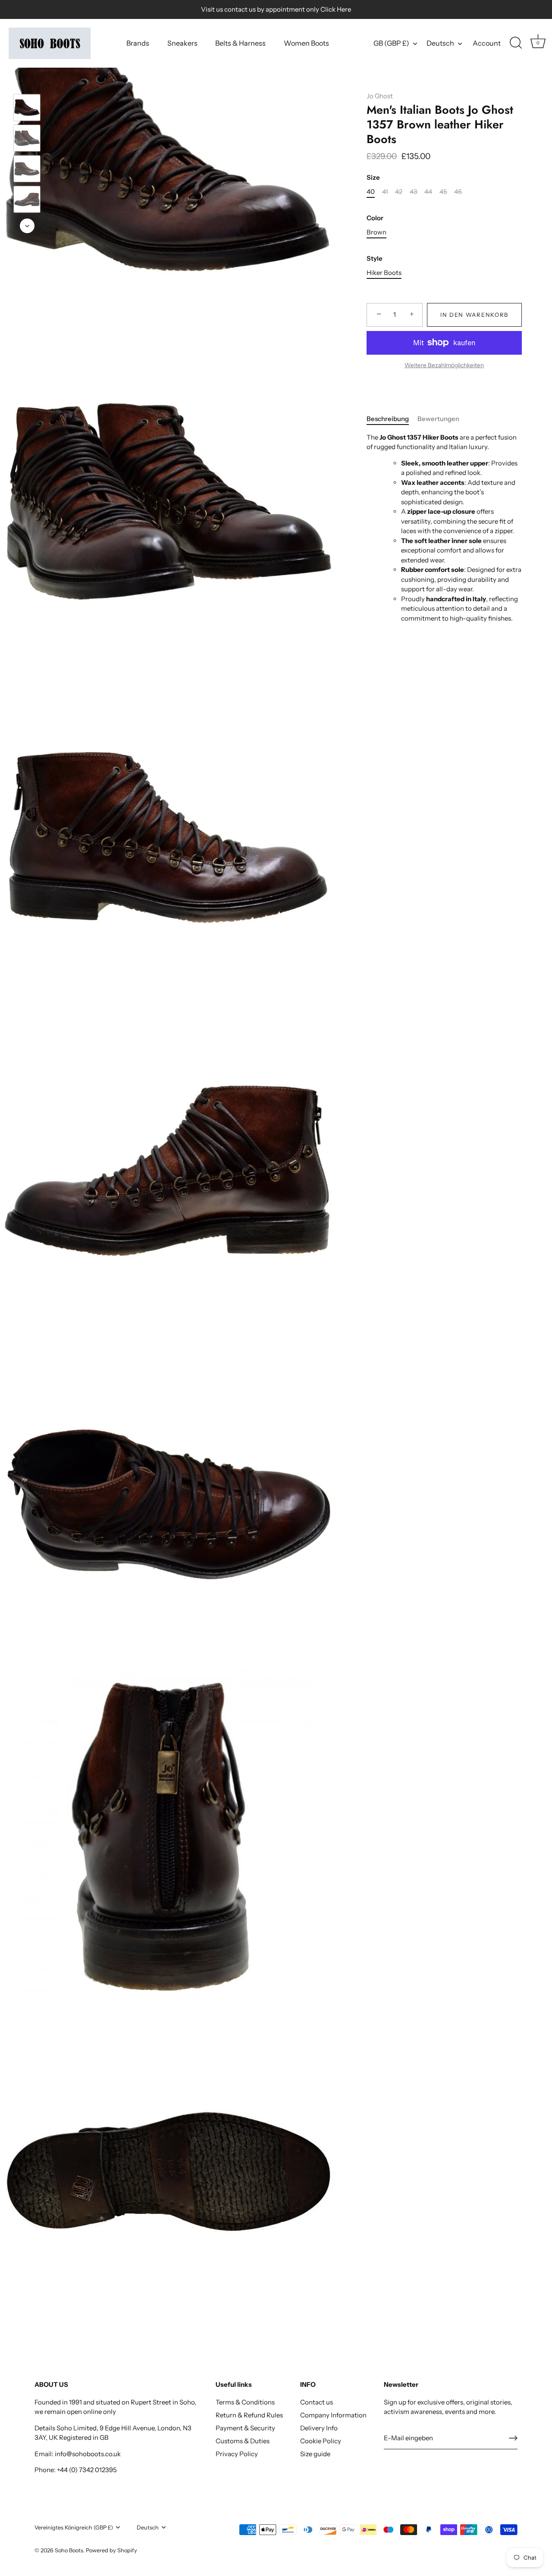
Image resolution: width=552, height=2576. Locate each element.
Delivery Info (319, 2428)
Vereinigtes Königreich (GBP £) (74, 2528)
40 (371, 192)
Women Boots (306, 43)
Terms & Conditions (245, 2402)
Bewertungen (438, 419)
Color (375, 218)
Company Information (333, 2415)
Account (487, 43)
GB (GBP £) (391, 43)
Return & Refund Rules (249, 2415)
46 (458, 192)
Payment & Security (245, 2428)
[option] (27, 109)
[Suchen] (516, 43)
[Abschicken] (513, 2438)
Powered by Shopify (111, 2550)
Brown (376, 232)
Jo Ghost (380, 96)
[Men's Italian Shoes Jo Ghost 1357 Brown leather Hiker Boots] (27, 108)
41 (385, 192)
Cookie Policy (321, 2441)
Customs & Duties (243, 2441)
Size (373, 178)
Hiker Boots (384, 273)
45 (443, 192)
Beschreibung (388, 419)
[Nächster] (27, 226)
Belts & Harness (240, 43)
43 (414, 192)
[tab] (392, 419)
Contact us (317, 2402)
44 (428, 192)
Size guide (315, 2454)
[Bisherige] (27, 81)
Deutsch (440, 43)
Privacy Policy (237, 2454)
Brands (138, 43)
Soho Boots (69, 2550)
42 (399, 192)
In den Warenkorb (474, 315)
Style (375, 259)
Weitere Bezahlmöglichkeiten (444, 365)
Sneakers (182, 43)
